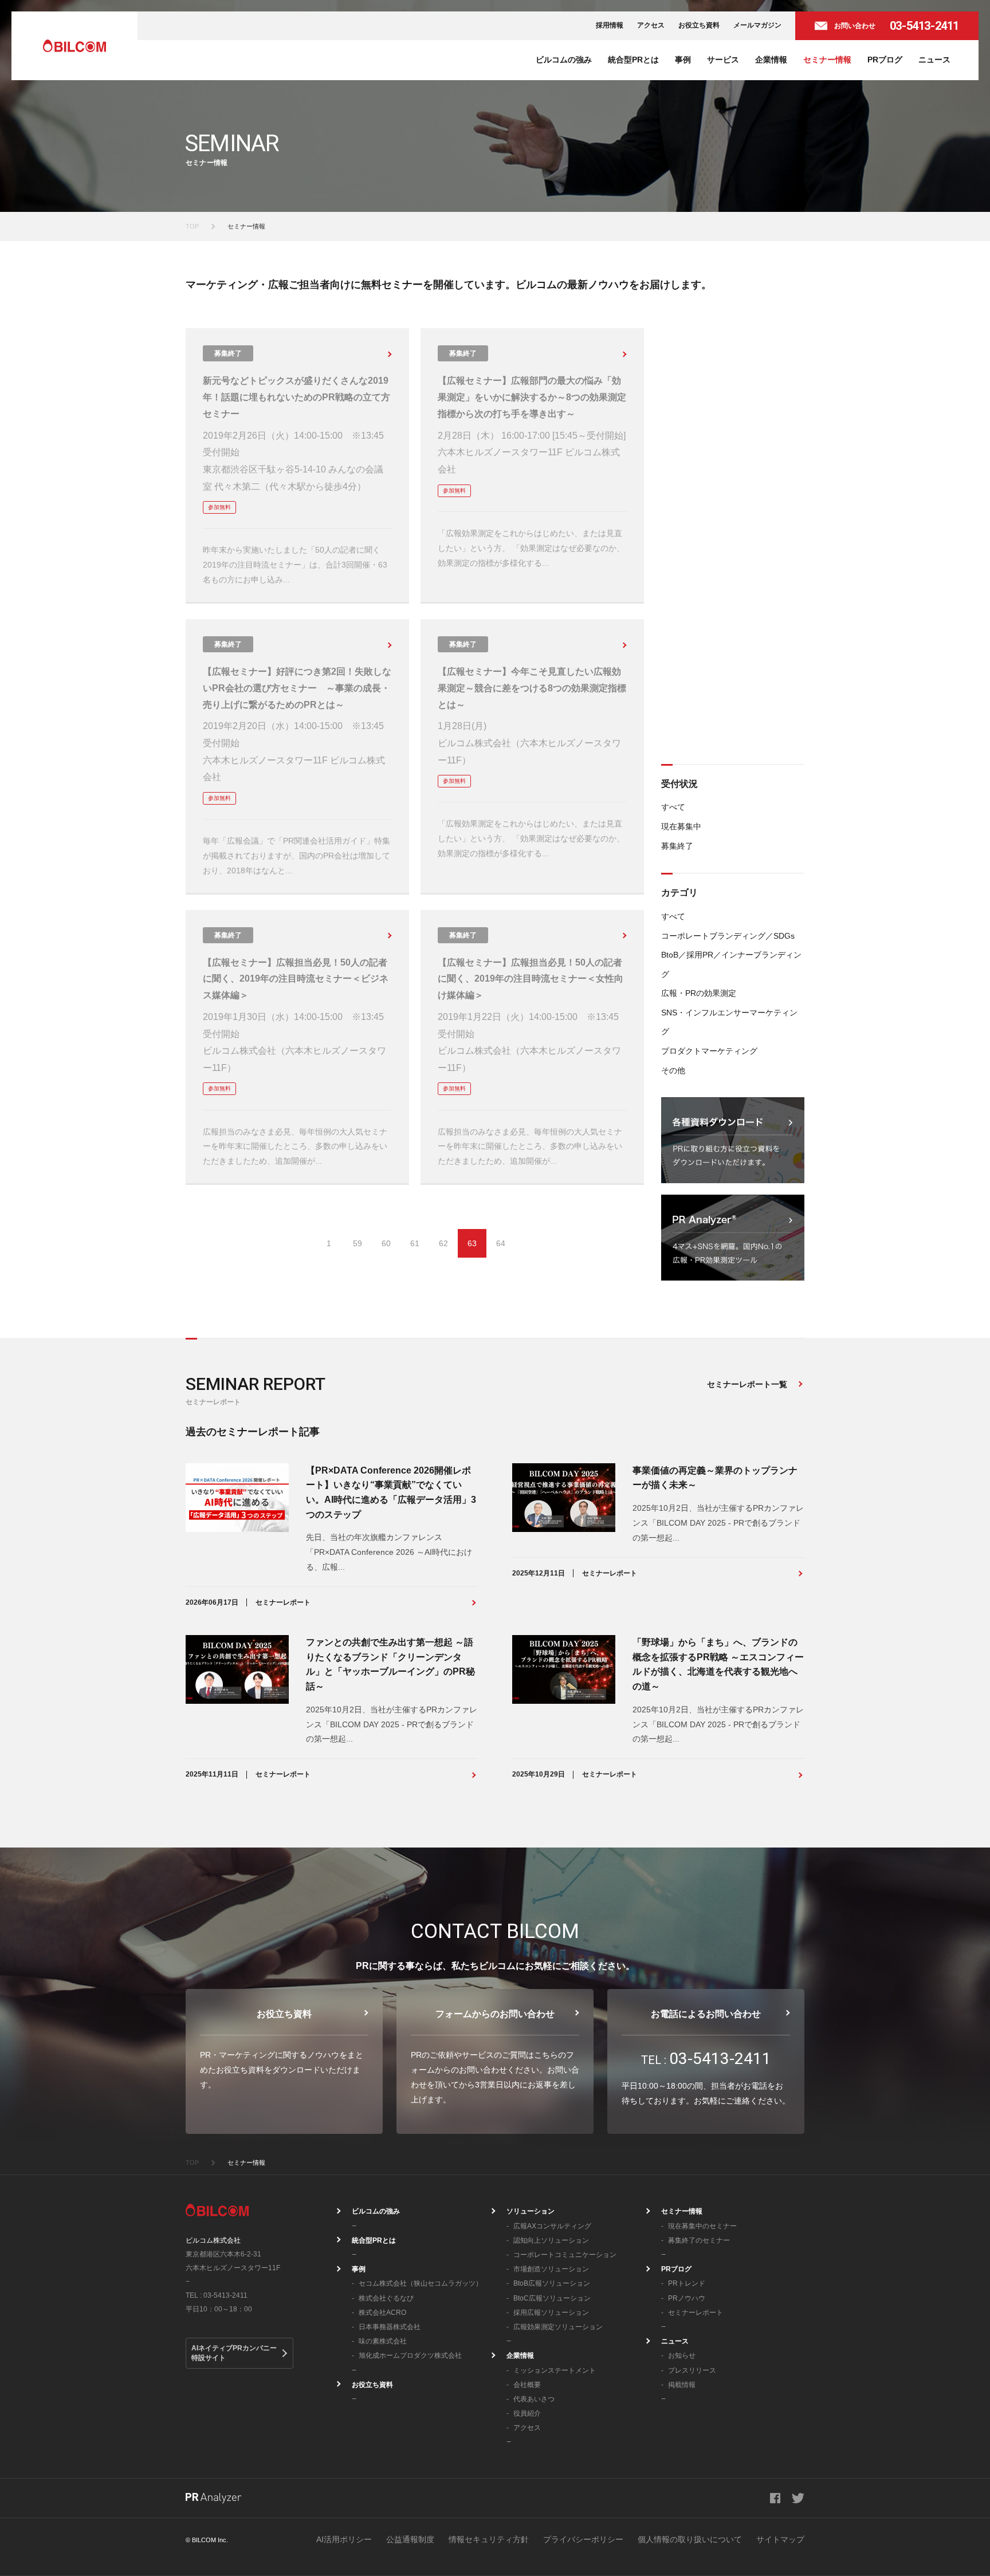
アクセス (651, 25)
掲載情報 (682, 2385)
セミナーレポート (696, 2313)
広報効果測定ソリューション (558, 2327)
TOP (192, 226)
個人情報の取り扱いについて (690, 2539)
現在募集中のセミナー (702, 2226)
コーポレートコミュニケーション (565, 2255)
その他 (673, 1070)
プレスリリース (692, 2370)
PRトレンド (687, 2283)
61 (415, 1243)
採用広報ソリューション (551, 2313)
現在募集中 (681, 826)
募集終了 (677, 846)
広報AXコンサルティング (552, 2226)
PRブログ (885, 60)
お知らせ (682, 2356)
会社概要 (527, 2385)
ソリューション (531, 2211)
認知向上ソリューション (551, 2240)
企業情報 (771, 60)
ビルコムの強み (564, 60)
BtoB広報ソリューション (552, 2283)
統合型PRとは (633, 60)
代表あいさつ (534, 2399)
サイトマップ (780, 2539)
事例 (683, 60)
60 (386, 1243)
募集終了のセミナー (699, 2240)
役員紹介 (527, 2413)
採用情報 (610, 25)
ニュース (934, 60)
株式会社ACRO (382, 2313)
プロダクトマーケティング (709, 1051)
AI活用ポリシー (344, 2539)
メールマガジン (757, 25)
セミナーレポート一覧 (747, 1384)
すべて (673, 807)
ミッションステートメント (555, 2370)
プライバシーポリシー (583, 2539)
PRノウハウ (687, 2298)
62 (443, 1243)
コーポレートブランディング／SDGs (728, 936)
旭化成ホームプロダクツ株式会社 (410, 2356)
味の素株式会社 (383, 2341)
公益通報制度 (410, 2539)
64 (501, 1243)
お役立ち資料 (699, 25)
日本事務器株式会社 (390, 2327)
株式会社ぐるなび (386, 2298)
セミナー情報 (827, 60)
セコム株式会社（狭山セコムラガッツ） (421, 2283)
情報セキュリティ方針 (489, 2539)
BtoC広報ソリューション (552, 2298)
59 (357, 1243)
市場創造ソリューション (551, 2269)
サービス (723, 60)
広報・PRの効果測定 (699, 993)
